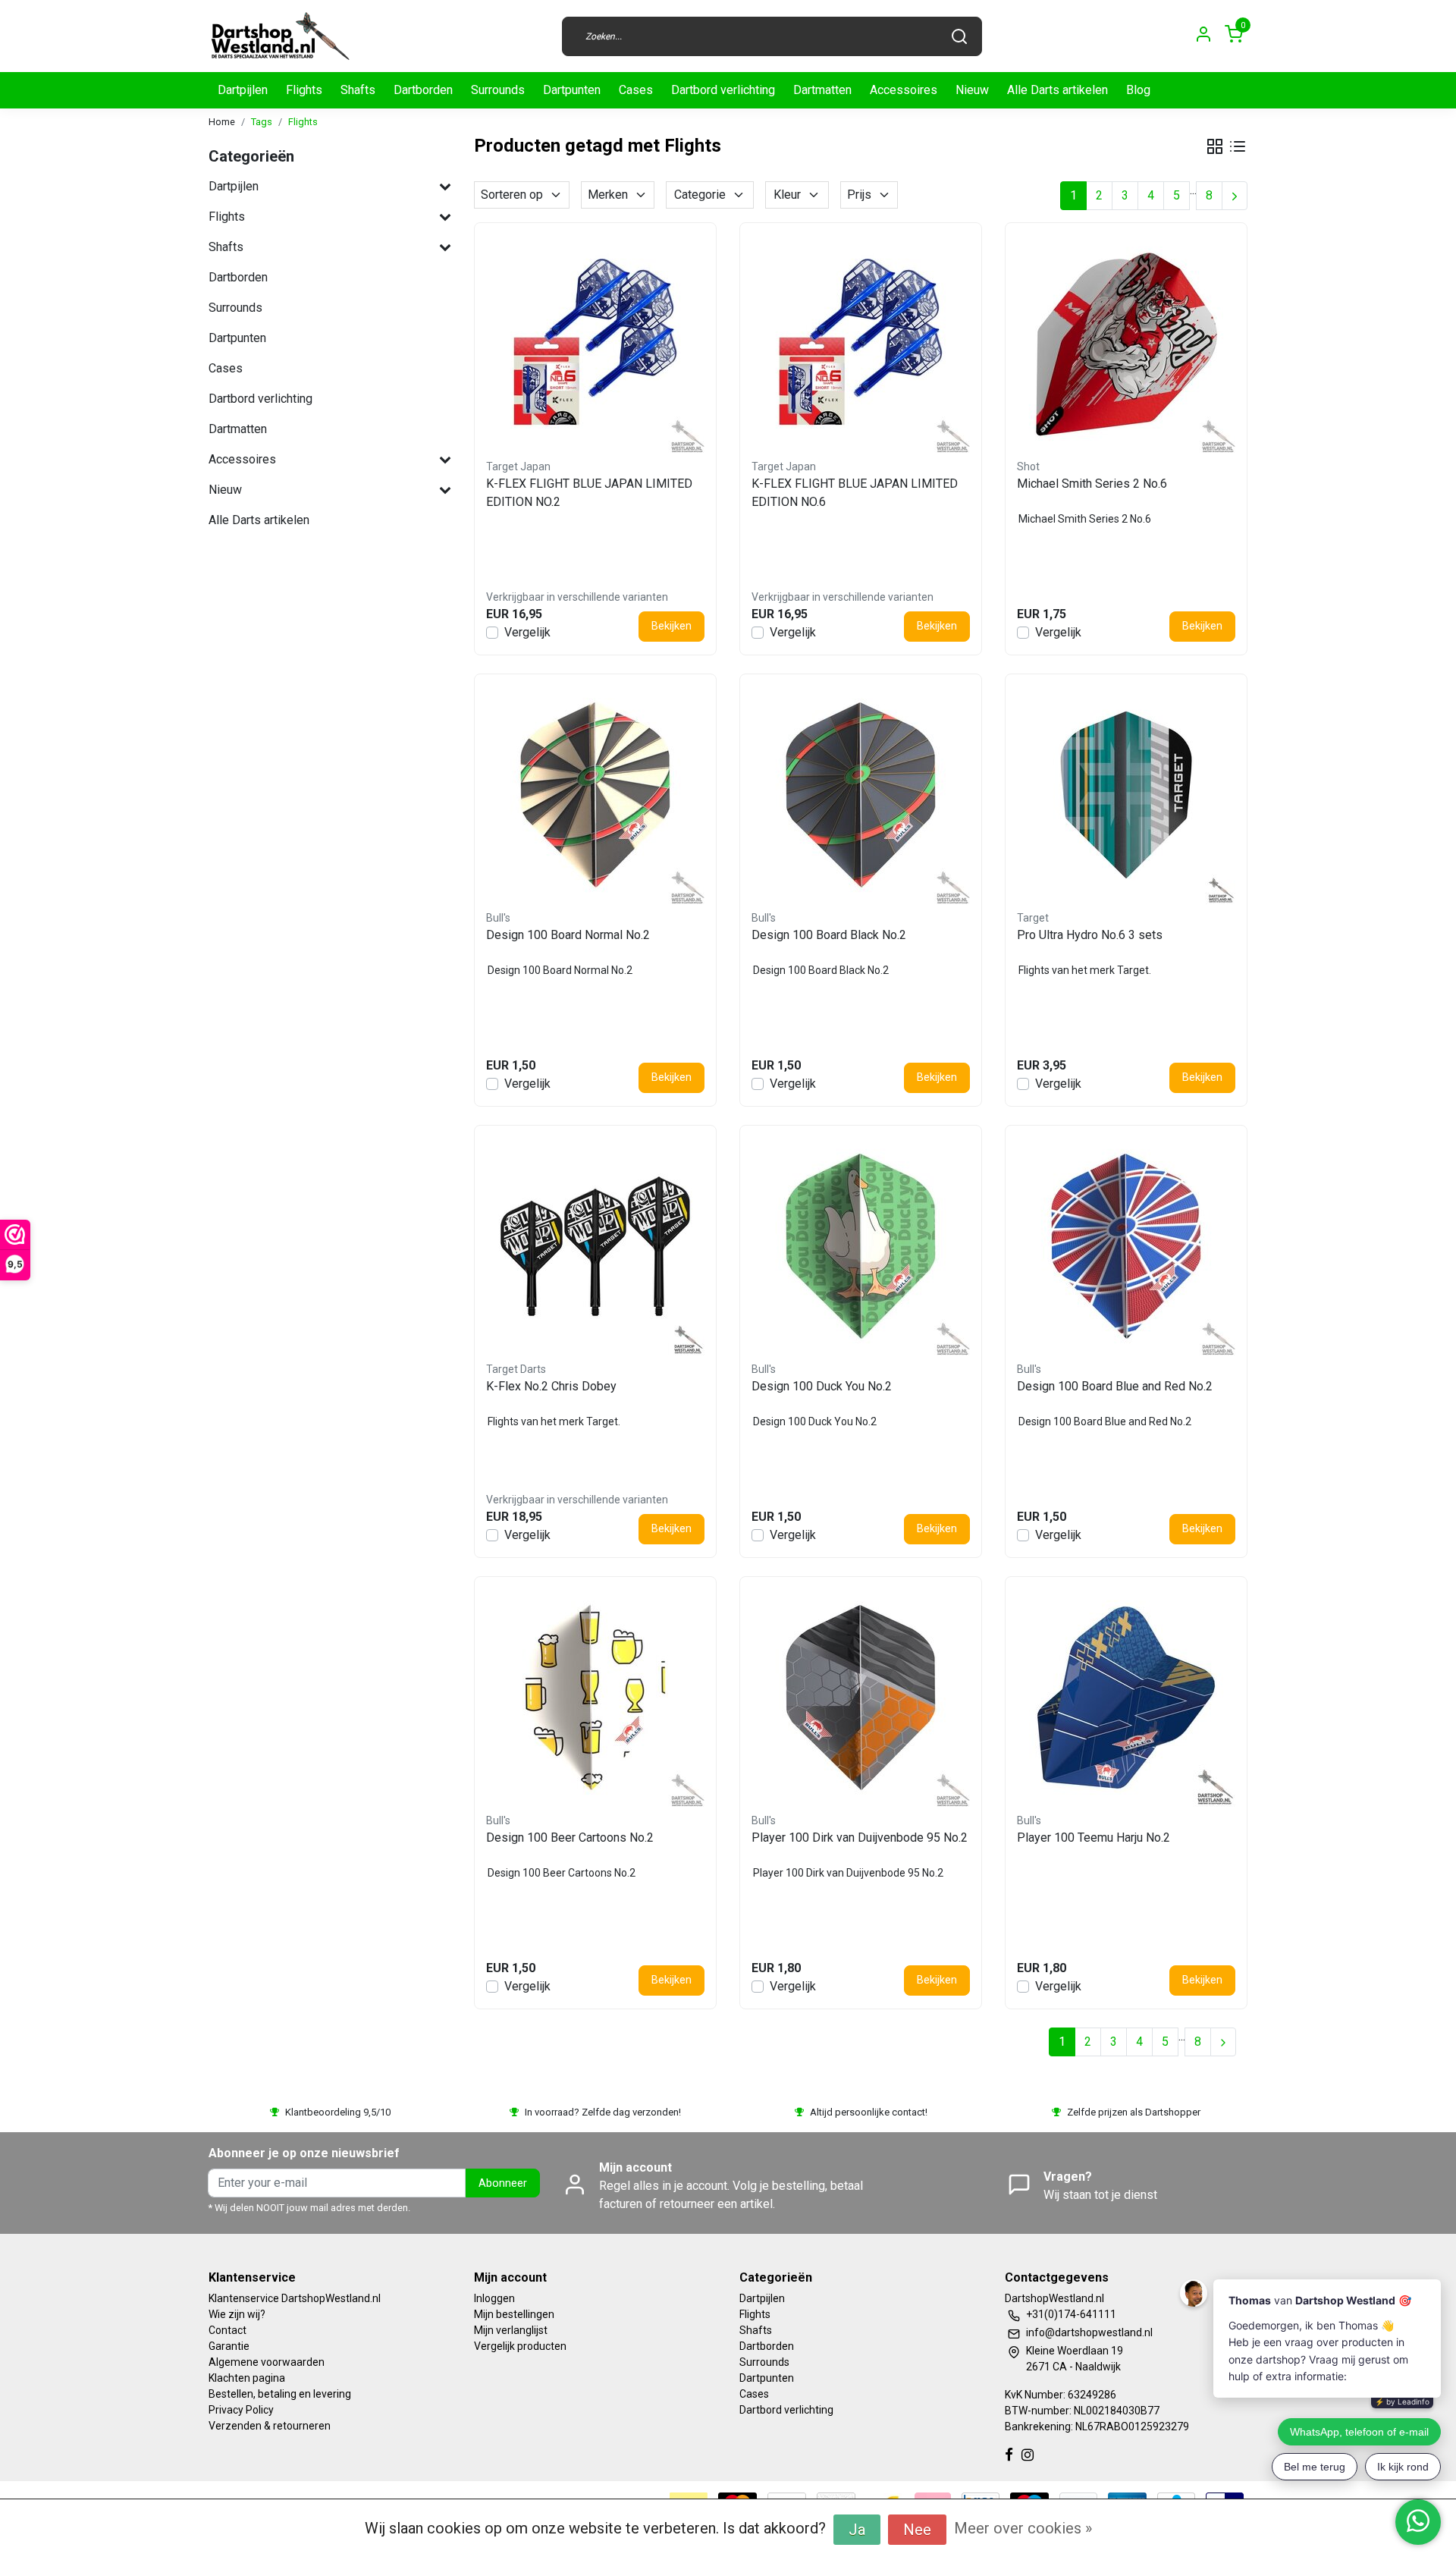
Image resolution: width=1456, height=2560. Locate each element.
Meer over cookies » (1023, 2528)
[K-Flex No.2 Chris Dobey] (595, 1246)
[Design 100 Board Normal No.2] (595, 795)
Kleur (787, 195)
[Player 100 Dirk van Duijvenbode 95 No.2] (861, 1698)
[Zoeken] (959, 36)
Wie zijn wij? (237, 2314)
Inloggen (494, 2298)
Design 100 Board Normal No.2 (568, 935)
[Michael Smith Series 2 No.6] (1126, 344)
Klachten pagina (247, 2378)
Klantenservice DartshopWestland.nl (295, 2298)
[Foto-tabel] (1215, 146)
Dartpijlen (243, 90)
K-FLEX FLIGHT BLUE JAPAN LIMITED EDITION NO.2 (589, 493)
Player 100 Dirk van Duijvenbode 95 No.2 (860, 1838)
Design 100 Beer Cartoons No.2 (570, 1838)
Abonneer (503, 2183)
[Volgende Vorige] (1235, 196)
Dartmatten (822, 90)
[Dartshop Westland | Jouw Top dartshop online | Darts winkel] (280, 36)
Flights (304, 90)
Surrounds (498, 90)
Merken (608, 195)
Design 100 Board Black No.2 (829, 935)
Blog (1138, 90)
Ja (857, 2530)
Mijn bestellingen (514, 2314)
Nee (917, 2530)
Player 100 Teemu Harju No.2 (1094, 1838)
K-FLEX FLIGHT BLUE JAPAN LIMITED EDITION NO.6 (855, 493)
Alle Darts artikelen (1057, 90)
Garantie (229, 2346)
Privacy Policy (241, 2410)
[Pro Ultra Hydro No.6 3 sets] (1126, 795)
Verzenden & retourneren (270, 2426)
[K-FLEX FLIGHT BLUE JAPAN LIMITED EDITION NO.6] (861, 344)
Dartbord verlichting (723, 90)
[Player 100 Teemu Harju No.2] (1126, 1698)
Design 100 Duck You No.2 (822, 1386)
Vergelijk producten (520, 2346)
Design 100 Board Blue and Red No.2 (1115, 1386)
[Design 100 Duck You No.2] (861, 1246)
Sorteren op (512, 195)
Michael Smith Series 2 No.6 (1092, 484)
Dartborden (423, 90)
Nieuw (972, 90)
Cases (636, 90)
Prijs (859, 195)
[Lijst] (1238, 146)
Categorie (700, 195)
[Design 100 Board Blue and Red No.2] (1126, 1246)
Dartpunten (572, 90)
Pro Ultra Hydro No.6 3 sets (1090, 935)
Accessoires (904, 90)
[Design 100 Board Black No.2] (861, 795)
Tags (262, 122)
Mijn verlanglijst (511, 2330)
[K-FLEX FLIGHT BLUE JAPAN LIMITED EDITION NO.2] (595, 344)
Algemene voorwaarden (267, 2362)
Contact (227, 2330)
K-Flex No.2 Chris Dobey (551, 1386)
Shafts (358, 90)
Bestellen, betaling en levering (280, 2394)
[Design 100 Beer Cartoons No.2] (595, 1698)
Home (222, 122)
